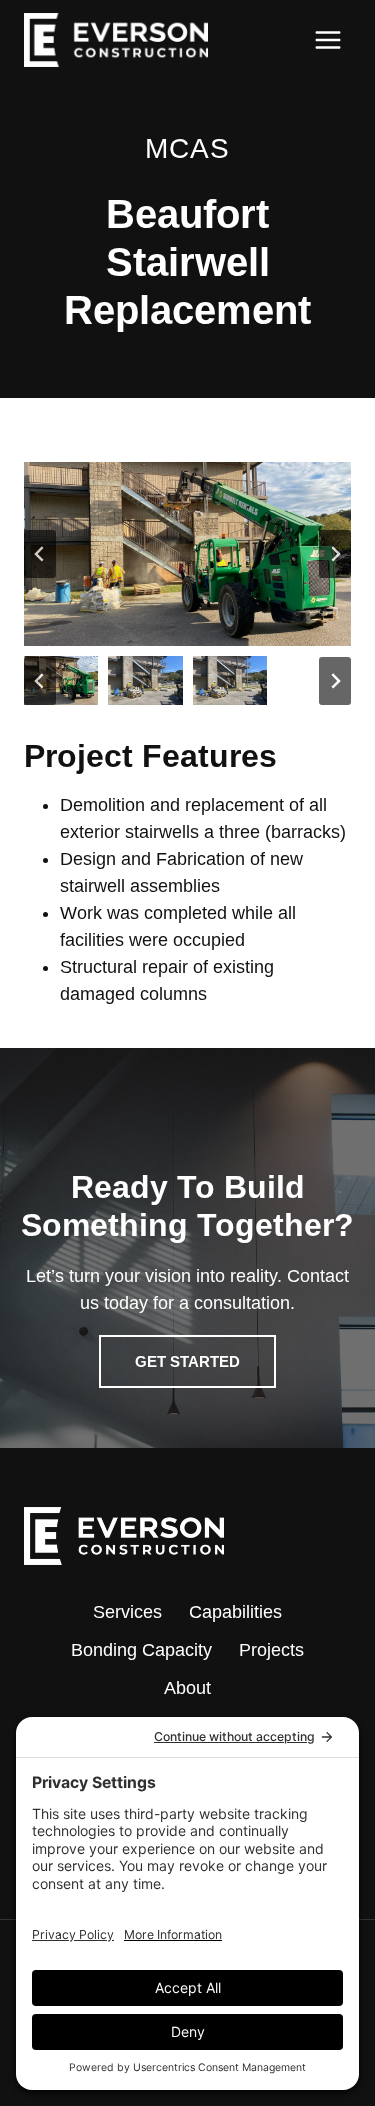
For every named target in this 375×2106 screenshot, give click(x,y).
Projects (271, 1650)
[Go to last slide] (40, 554)
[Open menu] (327, 39)
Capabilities (235, 1612)
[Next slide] (335, 554)
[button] (61, 681)
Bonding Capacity (141, 1650)
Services (127, 1612)
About (187, 1688)
